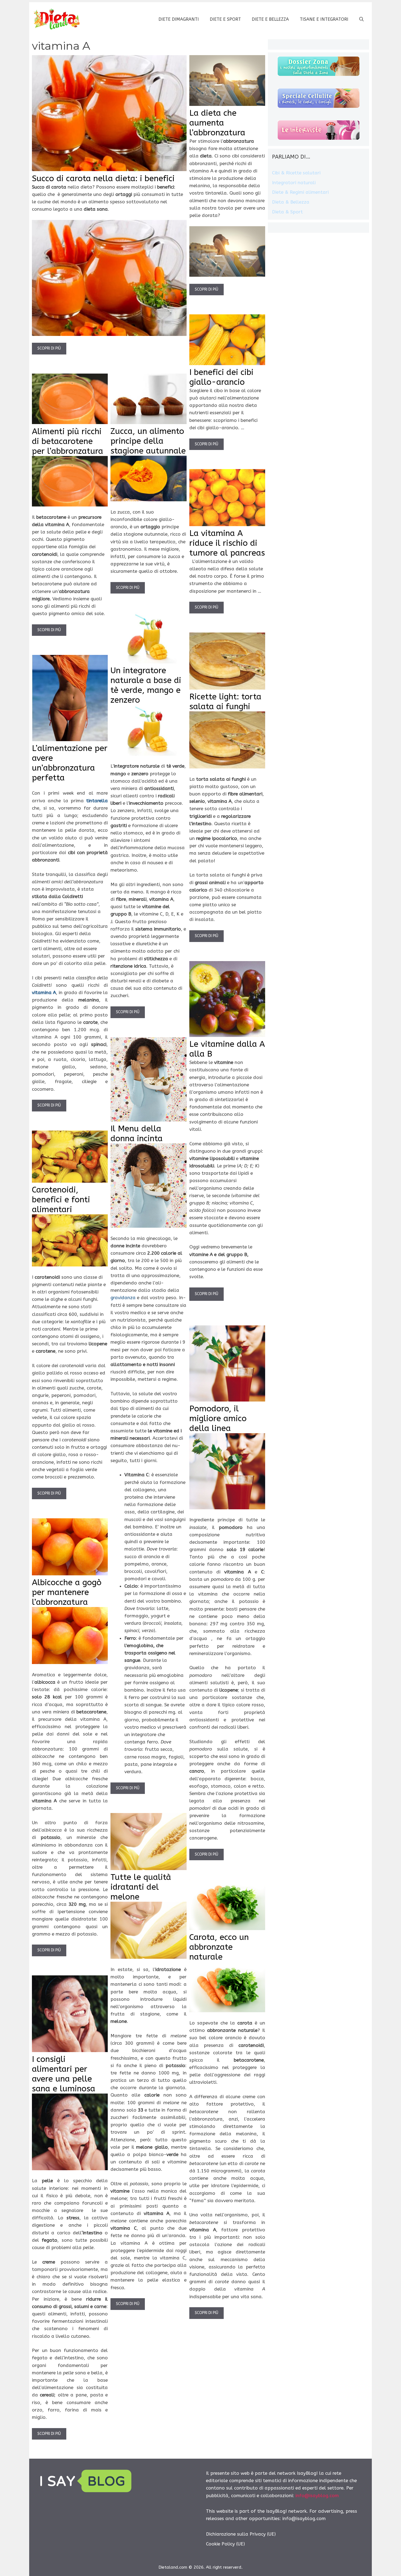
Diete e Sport (225, 19)
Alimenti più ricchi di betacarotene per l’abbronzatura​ (68, 441)
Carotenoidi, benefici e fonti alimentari (61, 1200)
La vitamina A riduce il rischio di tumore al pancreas (227, 543)
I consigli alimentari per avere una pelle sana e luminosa (64, 2074)
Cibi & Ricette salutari (296, 173)
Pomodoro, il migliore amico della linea (218, 1418)
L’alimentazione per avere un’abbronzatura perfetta (70, 763)
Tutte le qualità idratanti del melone (141, 1887)
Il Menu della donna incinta (137, 1134)
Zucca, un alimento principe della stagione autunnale (148, 441)
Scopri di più (49, 348)
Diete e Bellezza (270, 19)
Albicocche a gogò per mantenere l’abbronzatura (67, 1592)
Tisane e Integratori (324, 19)
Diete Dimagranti (179, 19)
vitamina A (44, 992)
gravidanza (123, 1298)
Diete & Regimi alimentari (300, 192)
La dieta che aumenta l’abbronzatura (217, 123)
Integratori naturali (294, 183)
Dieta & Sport (287, 212)
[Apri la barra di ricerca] (361, 19)
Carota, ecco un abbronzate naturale (219, 1947)
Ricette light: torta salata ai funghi (225, 702)
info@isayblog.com (317, 2495)
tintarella (97, 801)
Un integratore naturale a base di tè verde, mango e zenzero (146, 685)
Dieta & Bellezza (291, 202)
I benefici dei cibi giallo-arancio (221, 377)
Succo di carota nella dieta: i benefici (103, 178)
